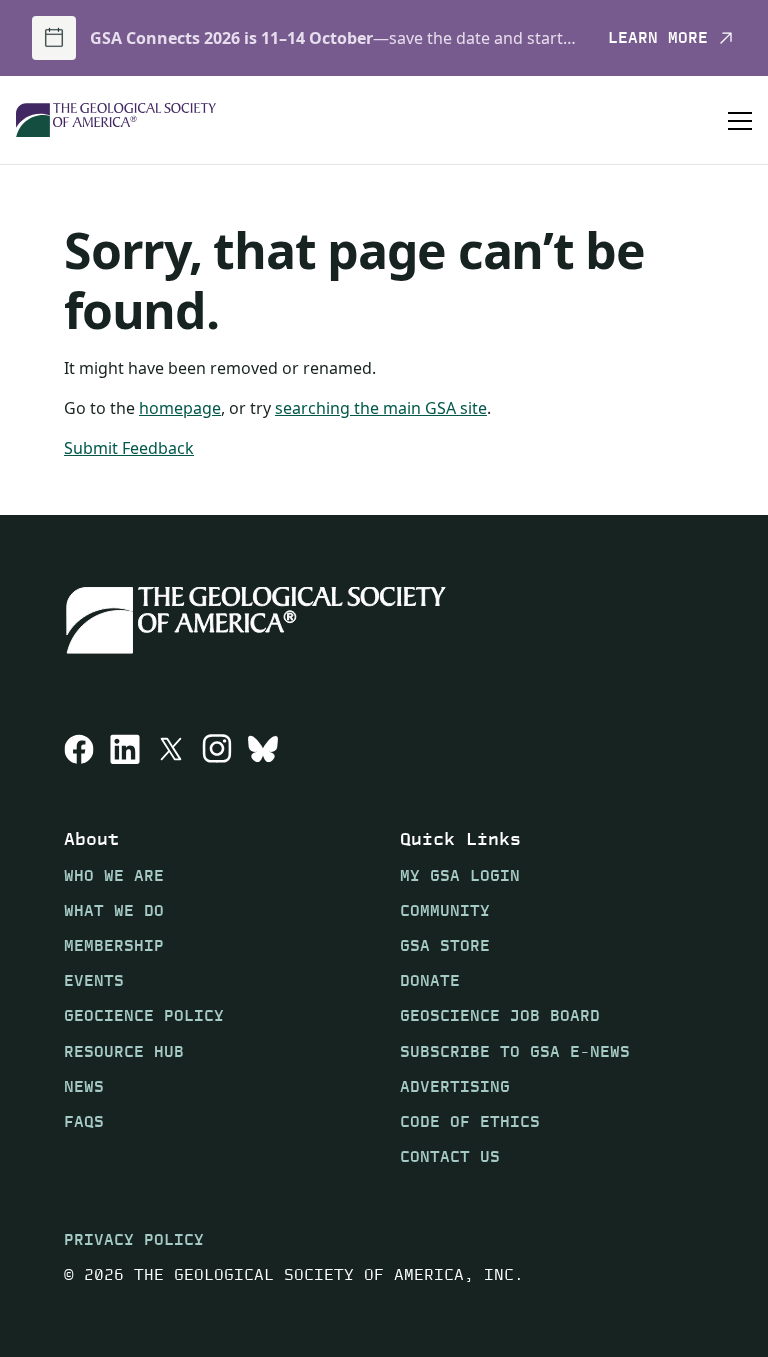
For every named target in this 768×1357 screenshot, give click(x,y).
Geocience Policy (144, 1015)
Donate (430, 980)
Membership (114, 945)
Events (94, 980)
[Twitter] (171, 749)
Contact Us (450, 1156)
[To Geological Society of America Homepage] (116, 120)
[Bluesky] (263, 749)
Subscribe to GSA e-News (515, 1051)
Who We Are (114, 875)
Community (445, 910)
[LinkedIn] (125, 749)
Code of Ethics (470, 1121)
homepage (180, 408)
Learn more (658, 38)
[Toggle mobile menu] (740, 120)
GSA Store (445, 945)
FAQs (84, 1121)
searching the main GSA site (381, 408)
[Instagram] (217, 749)
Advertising (455, 1086)
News (84, 1086)
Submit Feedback (129, 448)
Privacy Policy (134, 1239)
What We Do (114, 910)
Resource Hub (124, 1051)
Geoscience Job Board (500, 1015)
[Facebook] (79, 749)
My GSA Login (460, 875)
